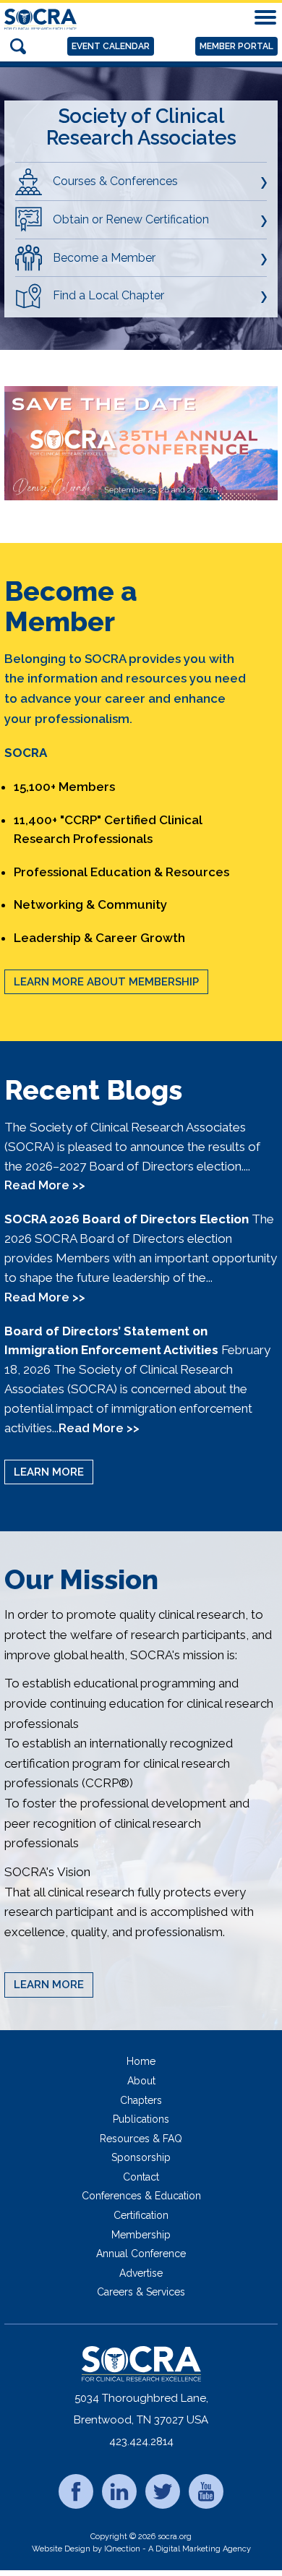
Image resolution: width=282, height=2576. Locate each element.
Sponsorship (141, 2157)
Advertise (141, 2273)
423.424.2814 (141, 2442)
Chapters (141, 2100)
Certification (141, 2215)
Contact (141, 2177)
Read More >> (45, 1185)
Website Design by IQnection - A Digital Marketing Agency (141, 2549)
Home (141, 2061)
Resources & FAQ (141, 2139)
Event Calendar (111, 46)
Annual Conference (141, 2254)
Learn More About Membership (106, 982)
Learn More (49, 1472)
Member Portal (236, 46)
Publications (141, 2119)
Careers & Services (141, 2292)
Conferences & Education (141, 2196)
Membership (141, 2235)
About (141, 2081)
